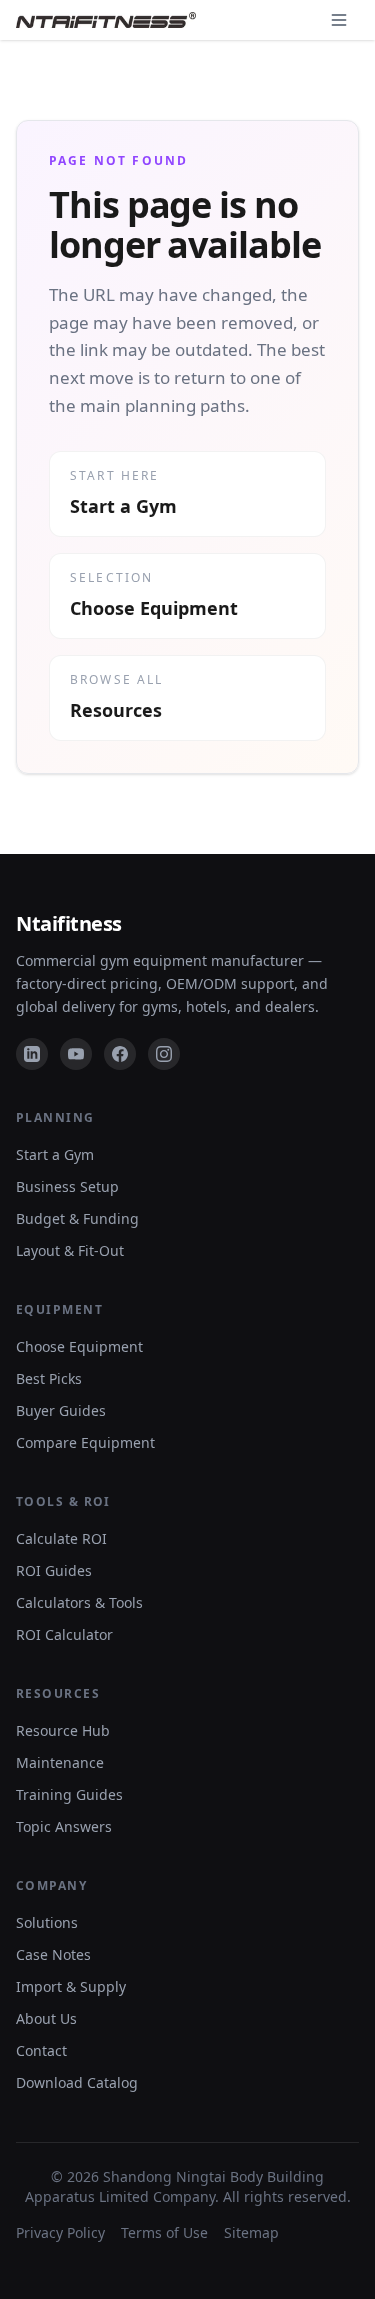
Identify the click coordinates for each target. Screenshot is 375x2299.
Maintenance (60, 1762)
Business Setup (67, 1186)
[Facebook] (120, 1054)
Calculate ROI (61, 1538)
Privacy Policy (60, 2232)
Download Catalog (77, 2082)
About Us (46, 2018)
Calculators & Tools (79, 1602)
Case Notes (53, 1954)
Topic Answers (64, 1826)
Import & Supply (71, 1986)
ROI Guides (54, 1570)
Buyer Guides (61, 1410)
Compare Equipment (85, 1442)
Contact (41, 2050)
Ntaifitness (69, 923)
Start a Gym (55, 1154)
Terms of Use (164, 2232)
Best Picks (49, 1378)
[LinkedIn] (32, 1054)
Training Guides (69, 1794)
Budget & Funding (77, 1218)
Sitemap (251, 2232)
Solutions (47, 1922)
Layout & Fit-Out (70, 1250)
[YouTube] (76, 1054)
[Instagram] (164, 1054)
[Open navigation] (339, 20)
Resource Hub (63, 1730)
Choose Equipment (79, 1346)
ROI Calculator (64, 1634)
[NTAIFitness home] (106, 19)
